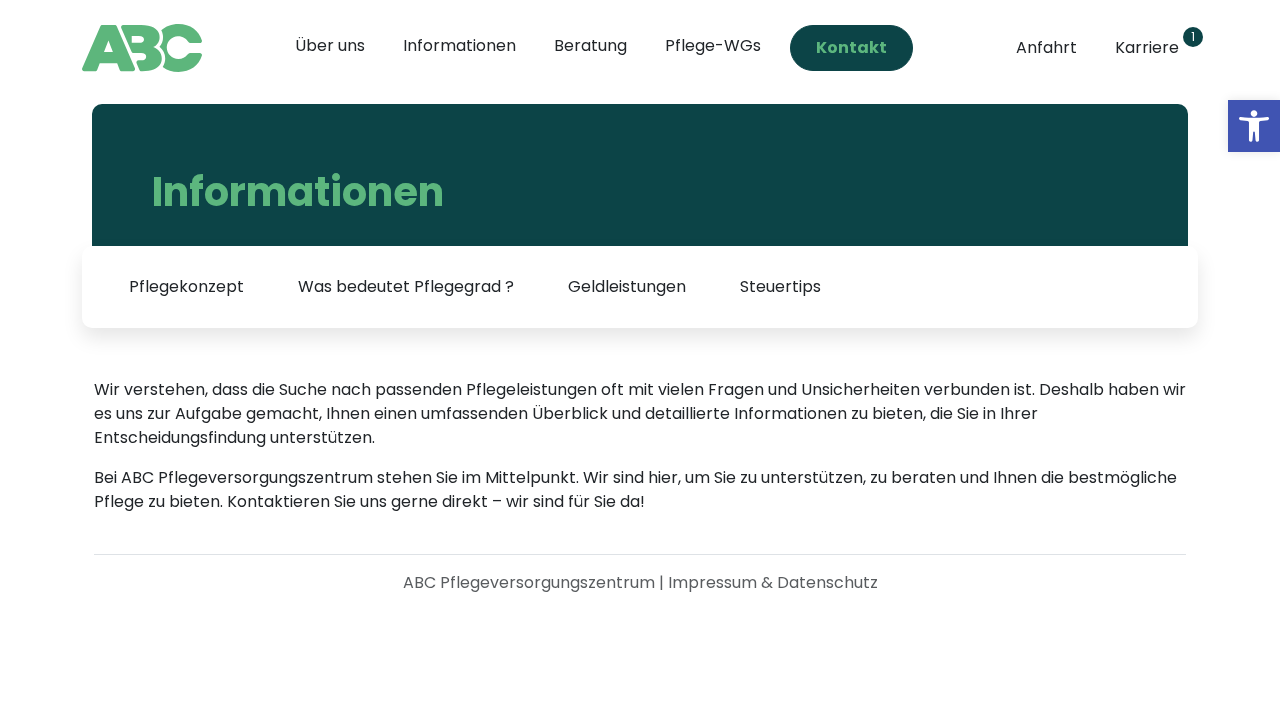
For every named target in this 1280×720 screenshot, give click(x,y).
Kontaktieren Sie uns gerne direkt (359, 501)
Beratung (590, 45)
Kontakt (851, 47)
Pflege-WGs (713, 45)
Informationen (459, 45)
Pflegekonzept (186, 286)
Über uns (330, 45)
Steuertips (780, 286)
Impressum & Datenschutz (773, 582)
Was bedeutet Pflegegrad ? (406, 286)
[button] (1254, 126)
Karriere (1151, 43)
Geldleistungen (627, 286)
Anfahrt (1046, 47)
